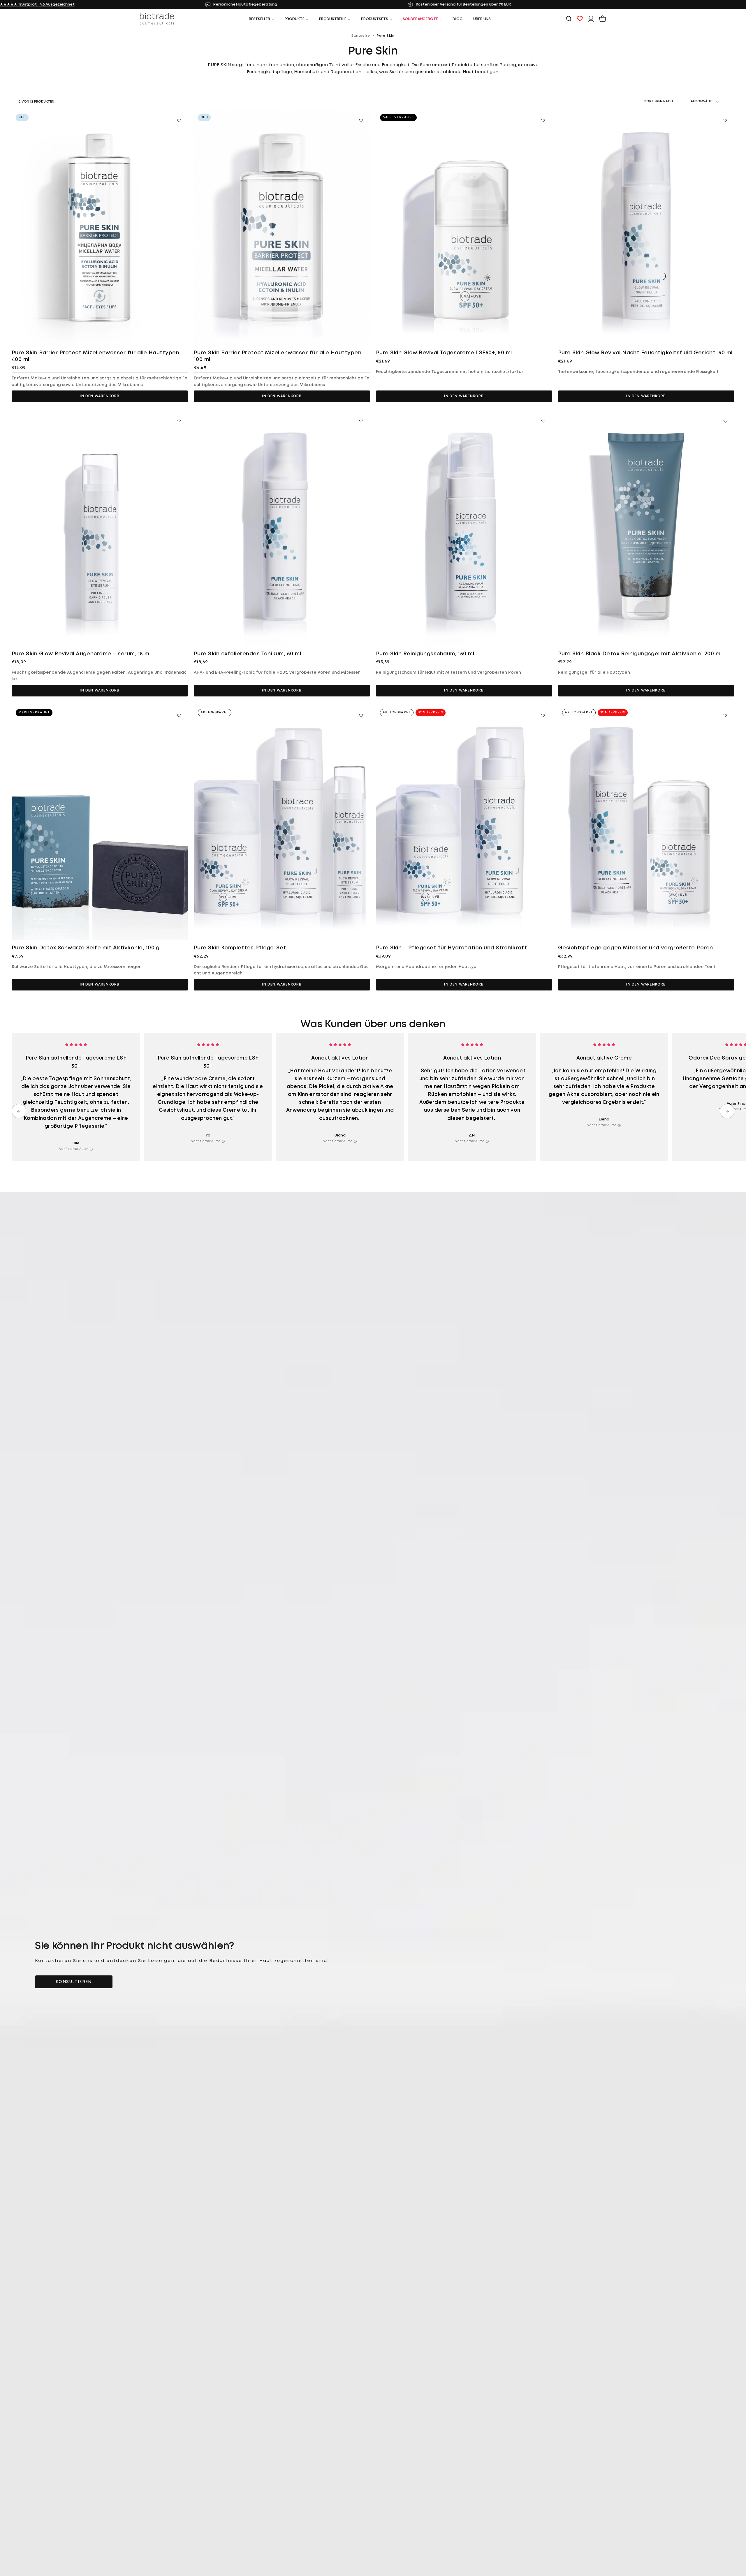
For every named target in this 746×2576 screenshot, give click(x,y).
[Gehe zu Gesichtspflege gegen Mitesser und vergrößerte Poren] (646, 823)
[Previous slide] (19, 1111)
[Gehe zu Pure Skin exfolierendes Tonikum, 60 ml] (282, 528)
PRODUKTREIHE (333, 19)
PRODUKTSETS (375, 19)
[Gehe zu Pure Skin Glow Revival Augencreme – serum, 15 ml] (100, 528)
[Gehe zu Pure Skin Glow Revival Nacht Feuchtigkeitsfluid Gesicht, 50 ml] (646, 228)
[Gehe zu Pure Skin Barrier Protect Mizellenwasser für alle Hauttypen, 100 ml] (282, 228)
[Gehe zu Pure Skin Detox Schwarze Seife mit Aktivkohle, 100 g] (100, 823)
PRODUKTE (295, 19)
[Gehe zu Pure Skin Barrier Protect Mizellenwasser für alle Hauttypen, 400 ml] (100, 228)
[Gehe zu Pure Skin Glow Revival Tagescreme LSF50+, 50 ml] (464, 228)
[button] (569, 19)
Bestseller (259, 19)
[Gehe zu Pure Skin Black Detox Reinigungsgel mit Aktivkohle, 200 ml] (646, 528)
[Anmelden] (591, 19)
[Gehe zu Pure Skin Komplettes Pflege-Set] (282, 823)
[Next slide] (727, 1111)
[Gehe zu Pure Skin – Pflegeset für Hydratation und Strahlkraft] (464, 823)
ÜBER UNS (482, 19)
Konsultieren (74, 1982)
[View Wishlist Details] (580, 19)
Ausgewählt (702, 101)
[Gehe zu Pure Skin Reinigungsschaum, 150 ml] (464, 528)
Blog (458, 19)
